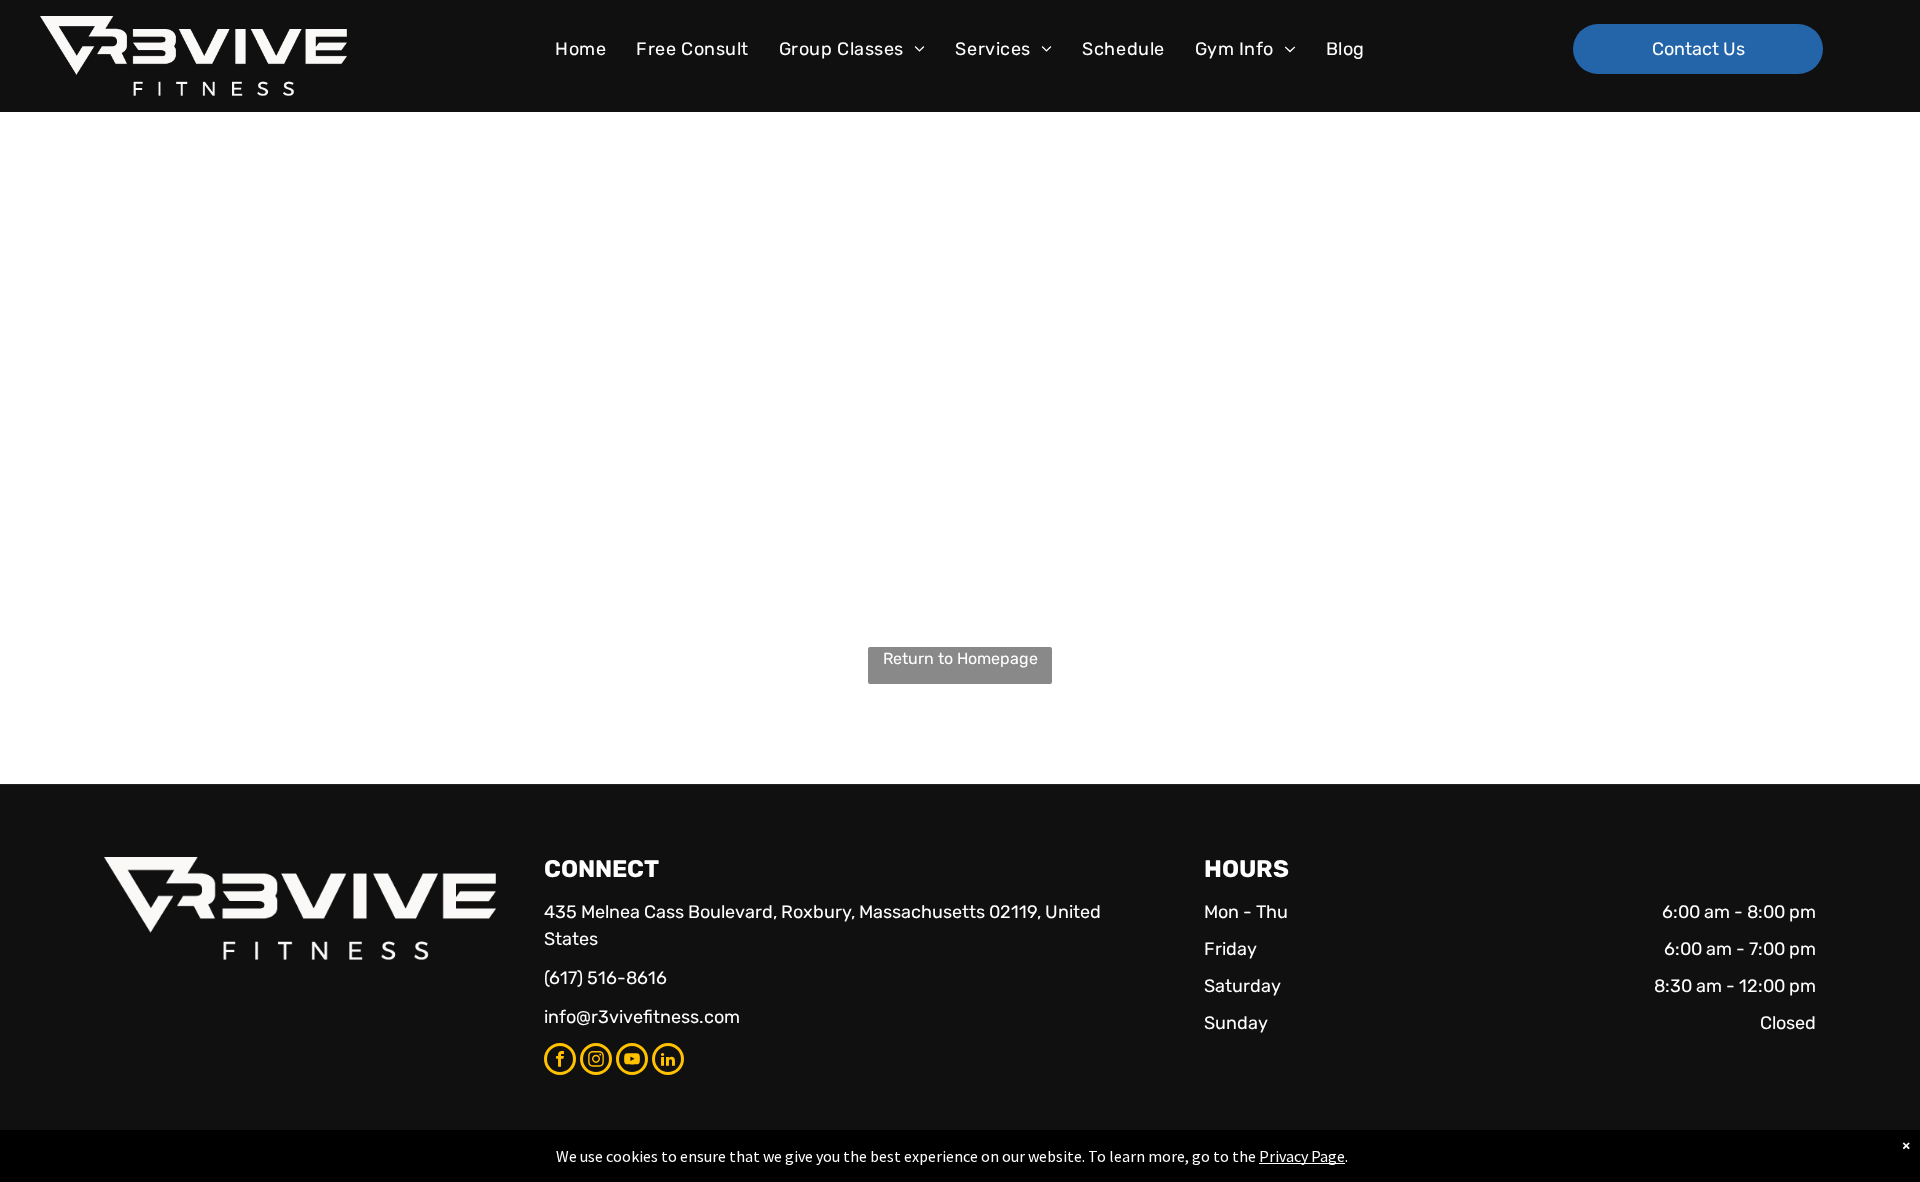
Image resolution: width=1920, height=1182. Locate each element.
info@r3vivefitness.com (642, 1017)
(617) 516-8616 (605, 978)
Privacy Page (1302, 1156)
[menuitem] (580, 49)
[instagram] (596, 1061)
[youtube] (632, 1061)
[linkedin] (668, 1061)
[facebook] (560, 1061)
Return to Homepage (960, 658)
